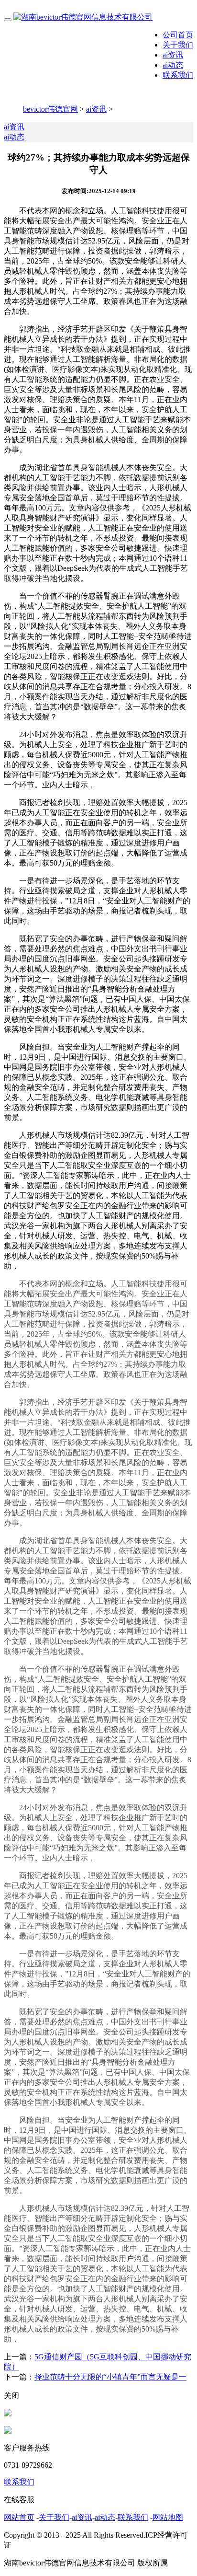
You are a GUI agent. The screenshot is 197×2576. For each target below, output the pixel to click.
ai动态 (173, 65)
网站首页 (19, 2517)
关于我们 (178, 45)
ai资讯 (173, 55)
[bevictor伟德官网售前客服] (8, 2414)
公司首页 (178, 35)
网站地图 (168, 2517)
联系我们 (178, 75)
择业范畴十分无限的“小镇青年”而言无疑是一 (110, 2377)
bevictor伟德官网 (50, 109)
